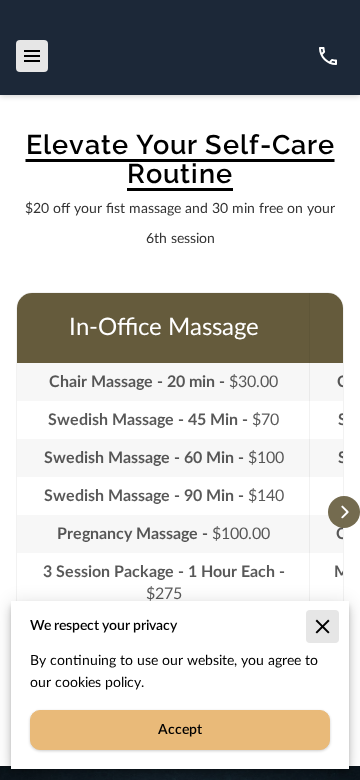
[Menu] (32, 56)
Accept (180, 730)
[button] (344, 512)
